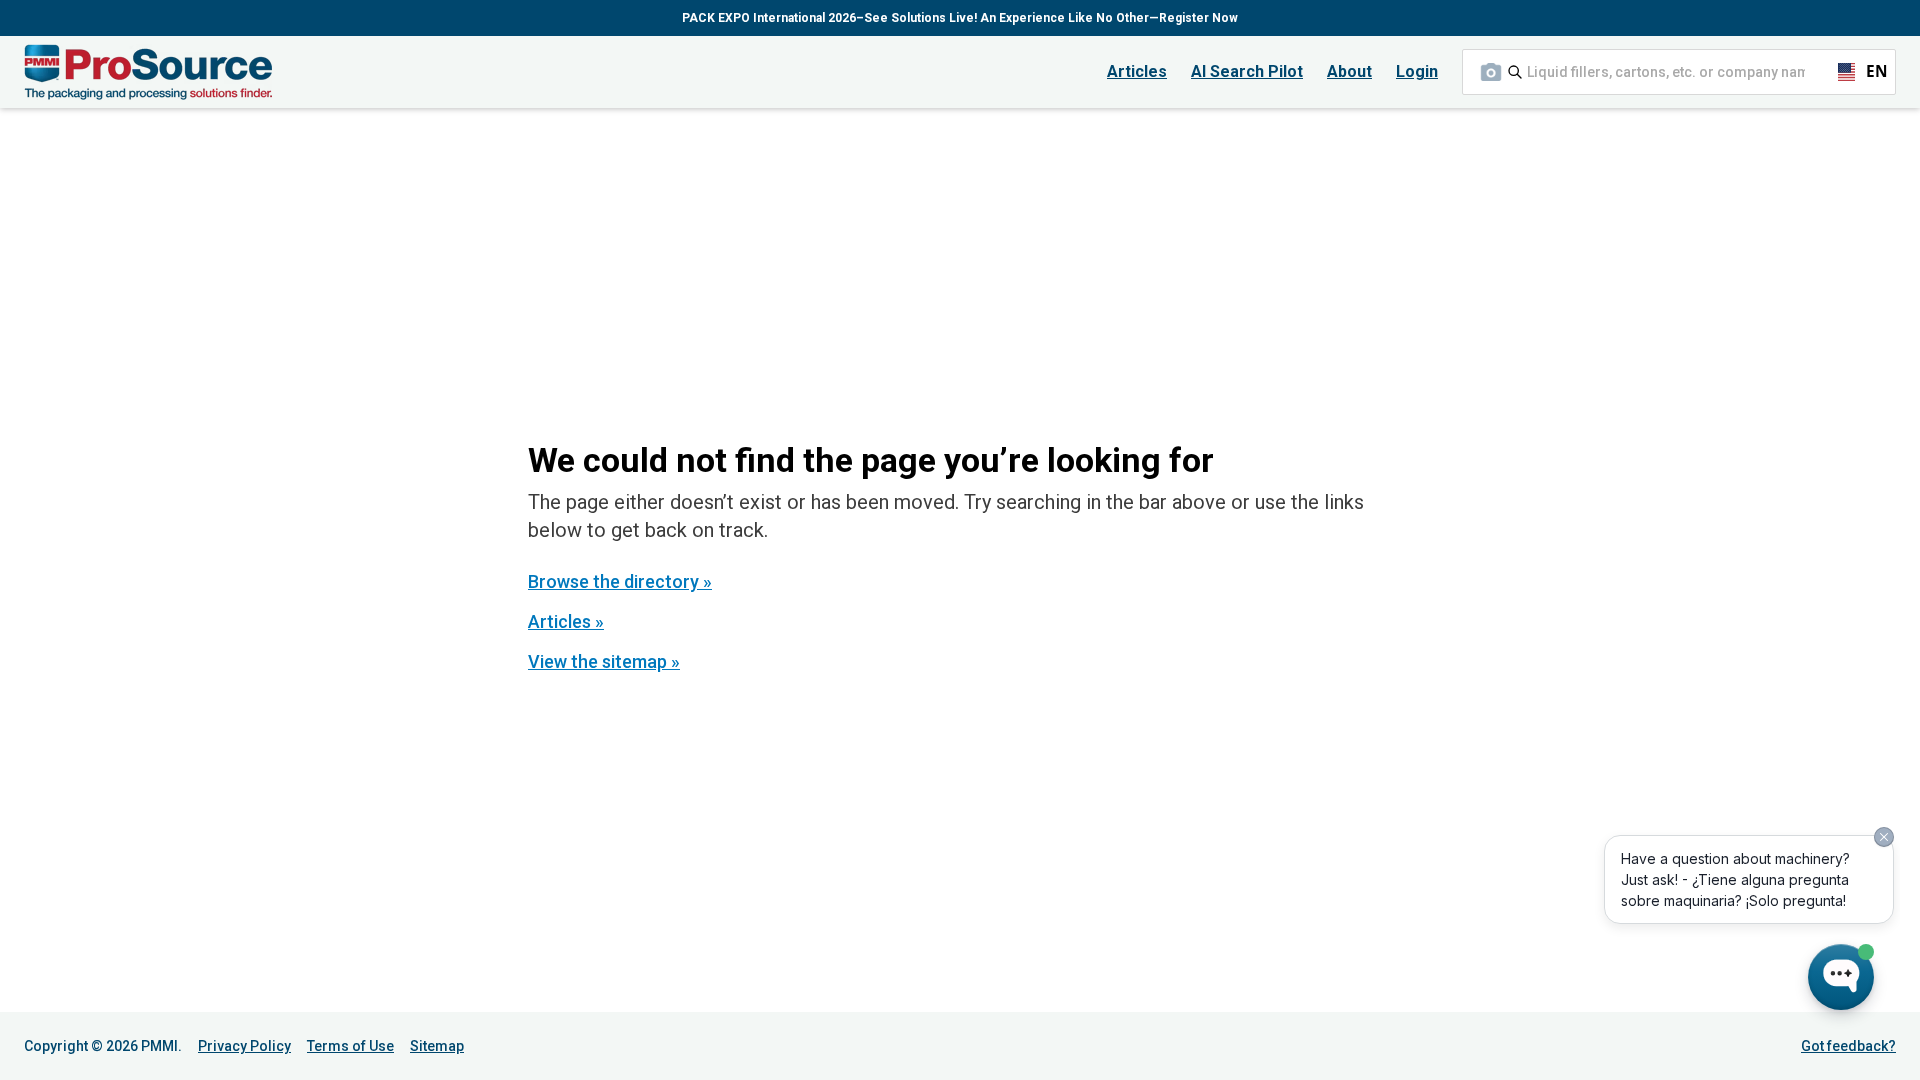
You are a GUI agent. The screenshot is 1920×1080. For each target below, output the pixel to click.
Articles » (566, 621)
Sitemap (437, 1046)
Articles (1137, 71)
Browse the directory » (620, 581)
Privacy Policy (244, 1046)
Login (1417, 71)
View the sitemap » (604, 661)
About (1349, 71)
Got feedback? (1848, 1046)
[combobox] (1679, 72)
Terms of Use (350, 1046)
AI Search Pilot (1247, 71)
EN (1868, 71)
